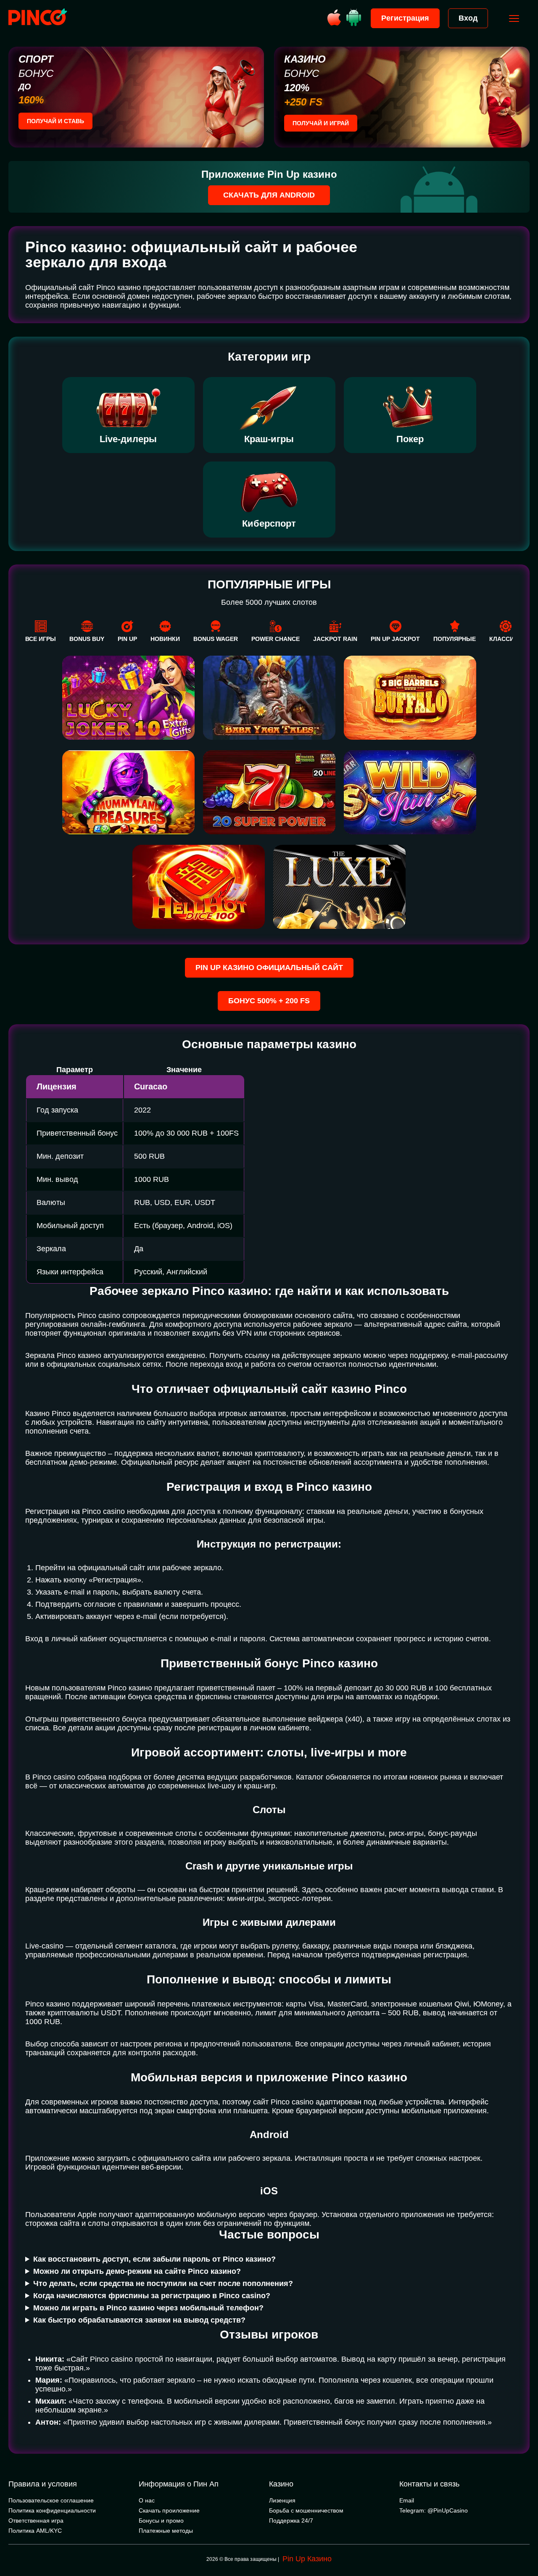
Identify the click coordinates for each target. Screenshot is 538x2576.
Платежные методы (166, 2531)
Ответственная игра (36, 2521)
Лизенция (282, 2500)
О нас (147, 2500)
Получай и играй (321, 123)
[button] (523, 2540)
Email (407, 2500)
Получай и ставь (55, 121)
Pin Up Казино (307, 2559)
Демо (128, 884)
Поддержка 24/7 (291, 2521)
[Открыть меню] (514, 18)
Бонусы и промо (161, 2521)
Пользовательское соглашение (51, 2500)
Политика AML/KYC (35, 2531)
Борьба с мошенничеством (306, 2510)
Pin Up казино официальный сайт (269, 968)
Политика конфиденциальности (52, 2510)
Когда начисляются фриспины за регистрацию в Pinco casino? (152, 2296)
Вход (468, 18)
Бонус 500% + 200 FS (269, 1001)
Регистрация (405, 18)
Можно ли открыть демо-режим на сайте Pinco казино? (137, 2271)
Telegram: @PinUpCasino (434, 2510)
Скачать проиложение (169, 2510)
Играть (128, 858)
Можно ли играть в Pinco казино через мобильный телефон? (148, 2308)
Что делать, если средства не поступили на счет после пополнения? (163, 2283)
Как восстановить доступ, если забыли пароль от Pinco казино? (154, 2259)
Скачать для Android (269, 195)
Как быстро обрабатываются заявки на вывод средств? (139, 2320)
